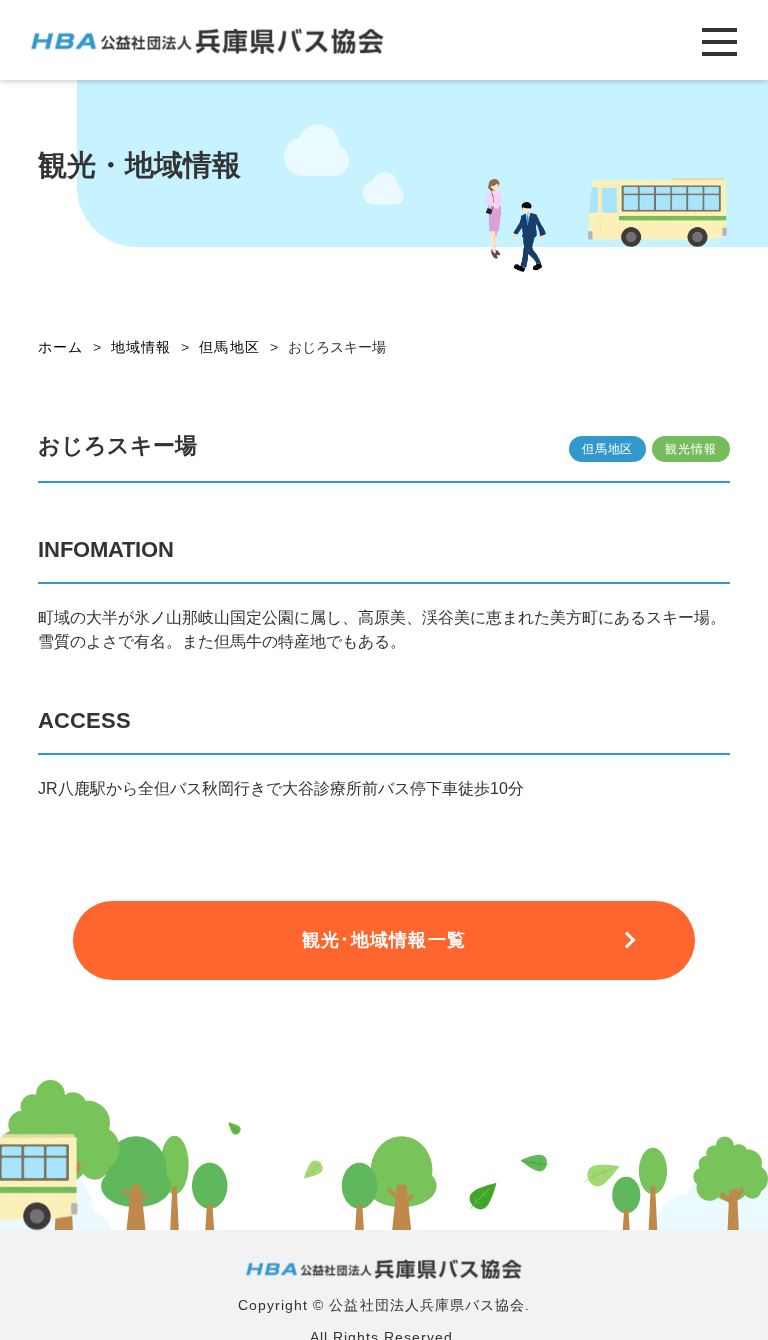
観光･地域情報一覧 (384, 940)
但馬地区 (607, 449)
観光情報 (690, 449)
